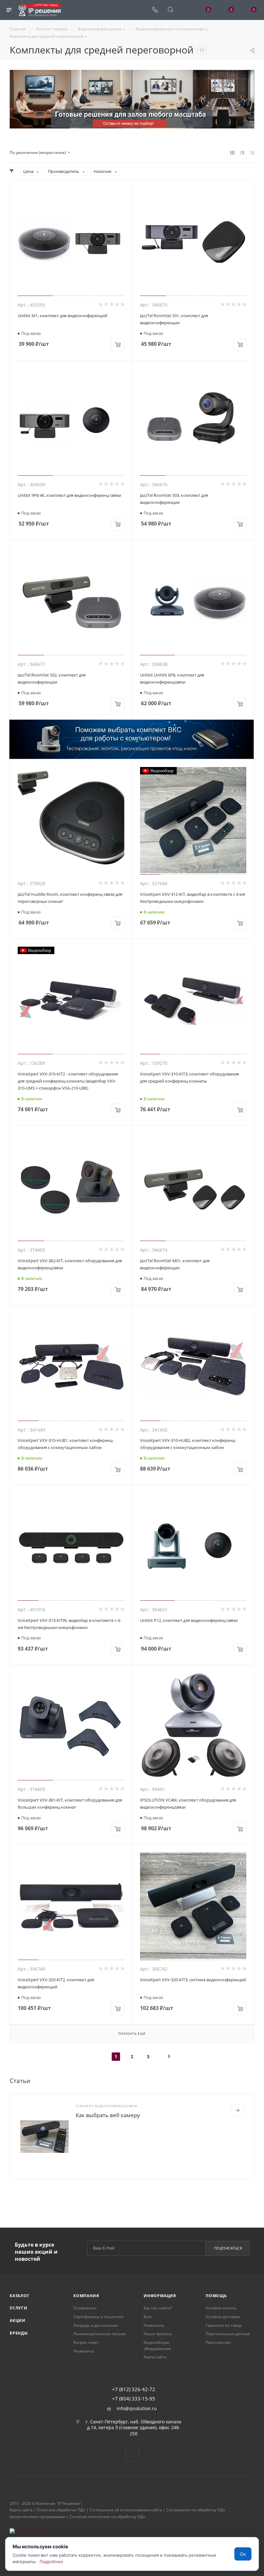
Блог (148, 2317)
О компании (85, 2308)
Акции (18, 2320)
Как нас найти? (158, 2308)
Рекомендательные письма (100, 2334)
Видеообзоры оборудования (157, 2345)
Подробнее (51, 2562)
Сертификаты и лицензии (98, 2317)
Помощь (216, 2296)
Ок (243, 2554)
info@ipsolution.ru (137, 2409)
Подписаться (228, 2248)
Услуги (19, 2308)
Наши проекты (158, 2334)
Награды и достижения (96, 2325)
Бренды (19, 2333)
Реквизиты (84, 2351)
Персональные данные (228, 2334)
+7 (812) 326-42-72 (134, 2389)
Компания (86, 2296)
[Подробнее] (238, 2110)
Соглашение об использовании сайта (126, 2510)
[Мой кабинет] (186, 10)
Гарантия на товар (224, 2325)
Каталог (20, 2296)
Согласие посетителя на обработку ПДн (107, 2517)
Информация (160, 2296)
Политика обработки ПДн (61, 2510)
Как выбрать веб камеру (108, 2115)
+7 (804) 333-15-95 (134, 2399)
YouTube (132, 2455)
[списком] (242, 153)
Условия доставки (223, 2317)
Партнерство (218, 2342)
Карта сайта (155, 2357)
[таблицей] (252, 153)
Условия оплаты (221, 2308)
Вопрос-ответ (86, 2342)
